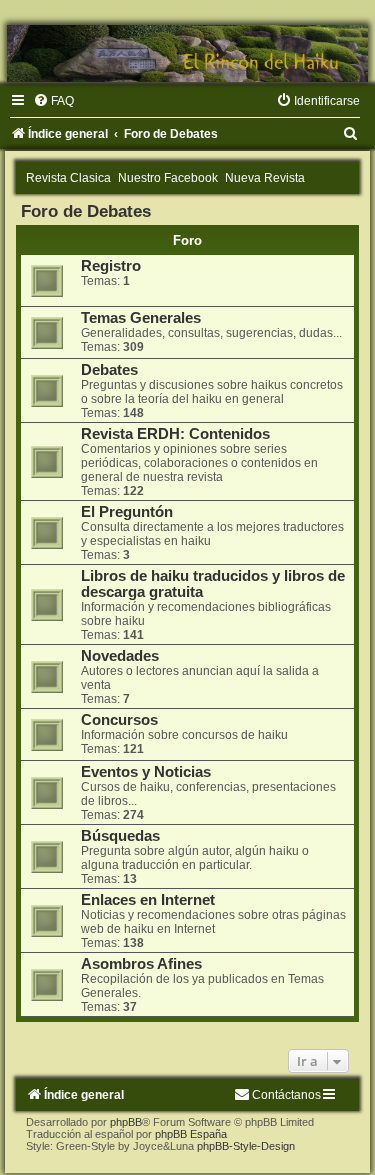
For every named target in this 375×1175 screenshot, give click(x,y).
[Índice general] (187, 53)
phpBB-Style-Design (246, 1146)
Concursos (119, 720)
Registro (111, 266)
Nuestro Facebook (168, 178)
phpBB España (191, 1134)
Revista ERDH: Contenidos (175, 434)
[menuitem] (53, 101)
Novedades (120, 656)
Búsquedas (120, 836)
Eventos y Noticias (146, 772)
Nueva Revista (265, 178)
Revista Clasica (68, 178)
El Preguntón (127, 512)
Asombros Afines (141, 964)
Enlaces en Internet (148, 900)
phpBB (126, 1122)
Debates (109, 370)
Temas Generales (141, 318)
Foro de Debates (86, 211)
